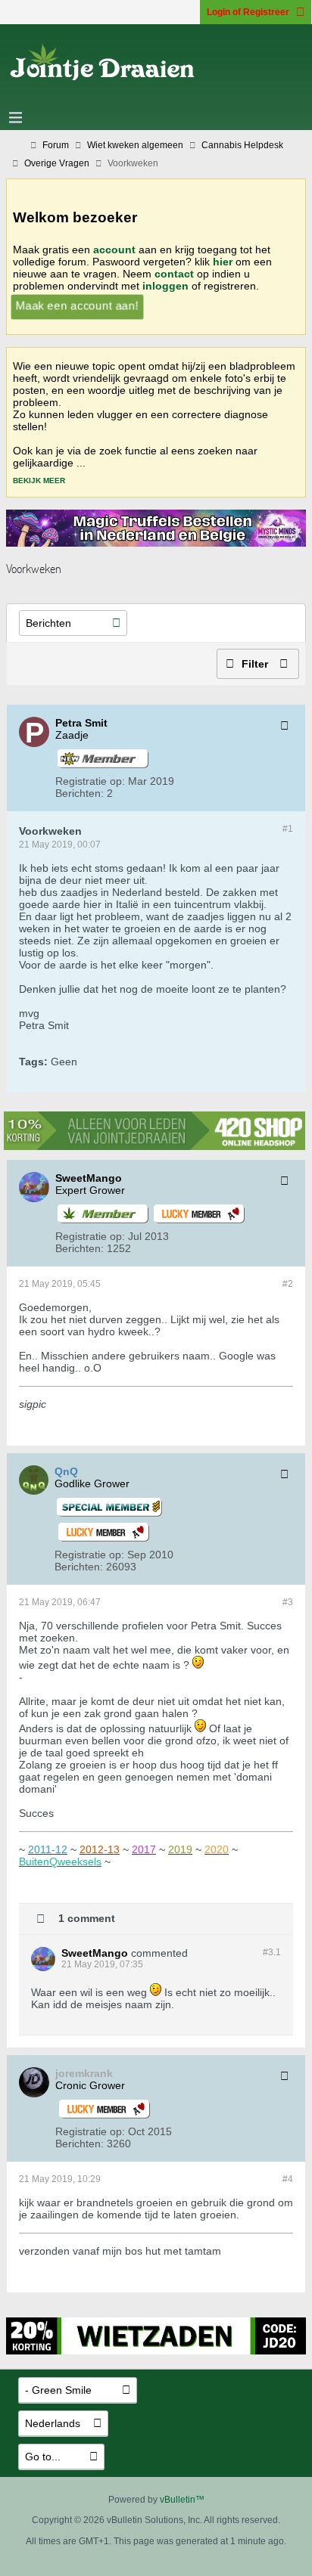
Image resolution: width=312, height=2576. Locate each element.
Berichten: (80, 793)
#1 (288, 829)
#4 (288, 2179)
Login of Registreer (248, 12)
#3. (272, 1952)
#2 (288, 1284)
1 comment (87, 1917)
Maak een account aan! (76, 305)
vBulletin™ (182, 2500)
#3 (288, 1602)
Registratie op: (90, 781)
